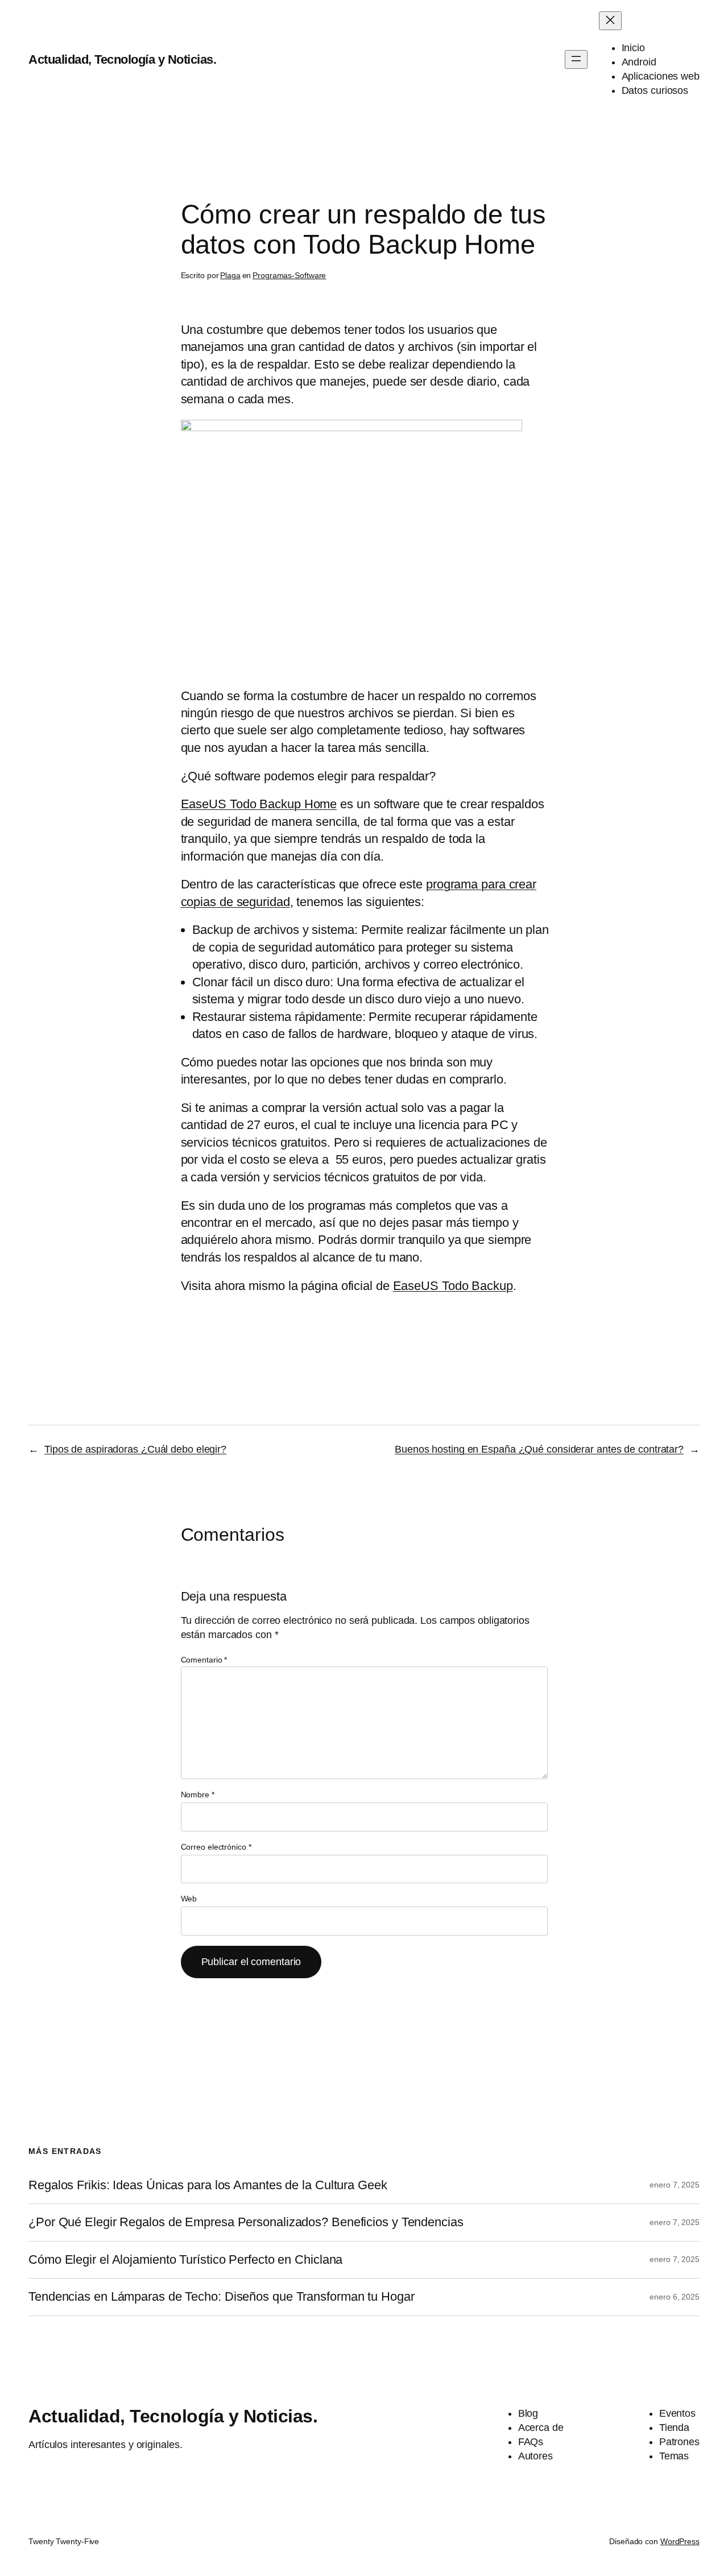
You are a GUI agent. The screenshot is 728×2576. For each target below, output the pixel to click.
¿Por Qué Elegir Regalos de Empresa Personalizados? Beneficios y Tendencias (246, 2222)
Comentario (204, 1660)
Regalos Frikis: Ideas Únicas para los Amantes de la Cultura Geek (208, 2185)
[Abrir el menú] (576, 59)
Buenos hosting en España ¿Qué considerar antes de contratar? (539, 1449)
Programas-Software (289, 275)
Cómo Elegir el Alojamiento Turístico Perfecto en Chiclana (185, 2260)
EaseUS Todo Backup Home (259, 804)
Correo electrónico (216, 1847)
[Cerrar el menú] (610, 21)
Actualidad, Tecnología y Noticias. (122, 59)
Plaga (230, 275)
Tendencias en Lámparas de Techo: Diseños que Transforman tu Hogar (222, 2297)
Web (189, 1899)
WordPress (680, 2541)
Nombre (198, 1794)
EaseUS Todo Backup (453, 1286)
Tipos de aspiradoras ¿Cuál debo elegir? (135, 1449)
